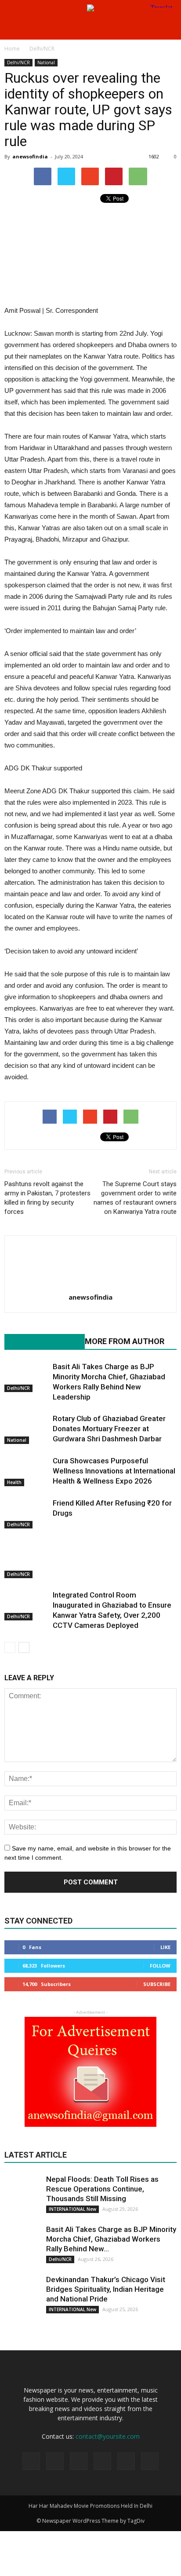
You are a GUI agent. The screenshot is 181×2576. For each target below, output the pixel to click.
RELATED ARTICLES (40, 1341)
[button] (169, 28)
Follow (160, 1966)
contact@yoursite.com (108, 2436)
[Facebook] (55, 2461)
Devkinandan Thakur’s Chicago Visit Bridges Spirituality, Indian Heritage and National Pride (106, 2289)
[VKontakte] (150, 2461)
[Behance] (31, 2461)
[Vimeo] (126, 2461)
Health (14, 1482)
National (46, 62)
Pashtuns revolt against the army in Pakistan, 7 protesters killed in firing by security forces (47, 1198)
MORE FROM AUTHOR (125, 1341)
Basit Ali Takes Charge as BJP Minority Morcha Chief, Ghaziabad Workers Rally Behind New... (111, 2239)
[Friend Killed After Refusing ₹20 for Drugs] (26, 1513)
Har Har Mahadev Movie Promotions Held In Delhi (90, 2506)
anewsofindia (30, 156)
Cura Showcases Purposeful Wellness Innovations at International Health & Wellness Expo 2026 (114, 1471)
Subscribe (157, 1984)
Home (12, 49)
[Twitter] (102, 2461)
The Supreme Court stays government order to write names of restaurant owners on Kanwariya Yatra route (135, 1198)
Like (165, 1947)
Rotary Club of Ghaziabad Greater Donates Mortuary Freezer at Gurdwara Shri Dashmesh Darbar (109, 1429)
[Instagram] (79, 2461)
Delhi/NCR (18, 62)
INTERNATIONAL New (72, 2209)
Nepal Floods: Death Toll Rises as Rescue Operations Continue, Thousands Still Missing (102, 2189)
